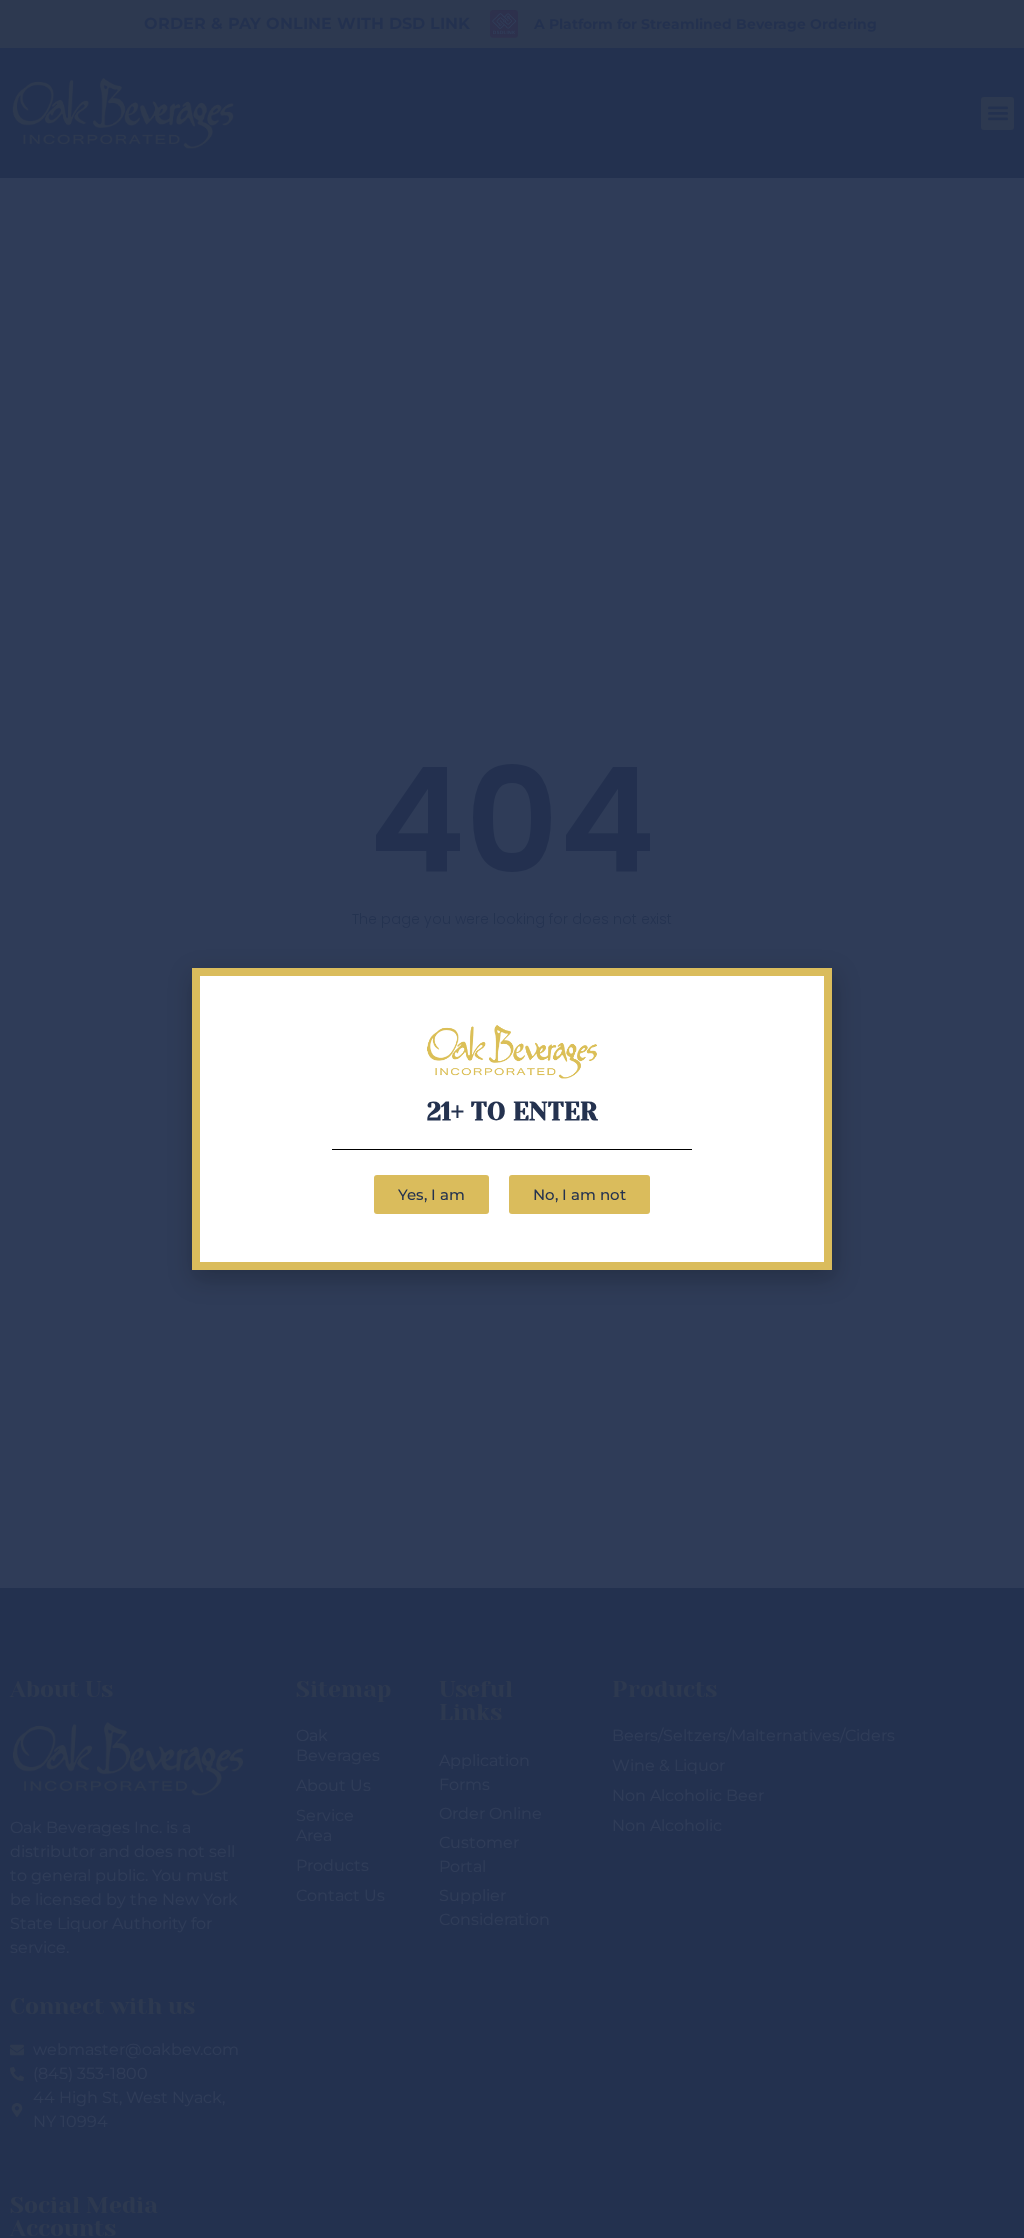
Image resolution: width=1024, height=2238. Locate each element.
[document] (512, 1119)
